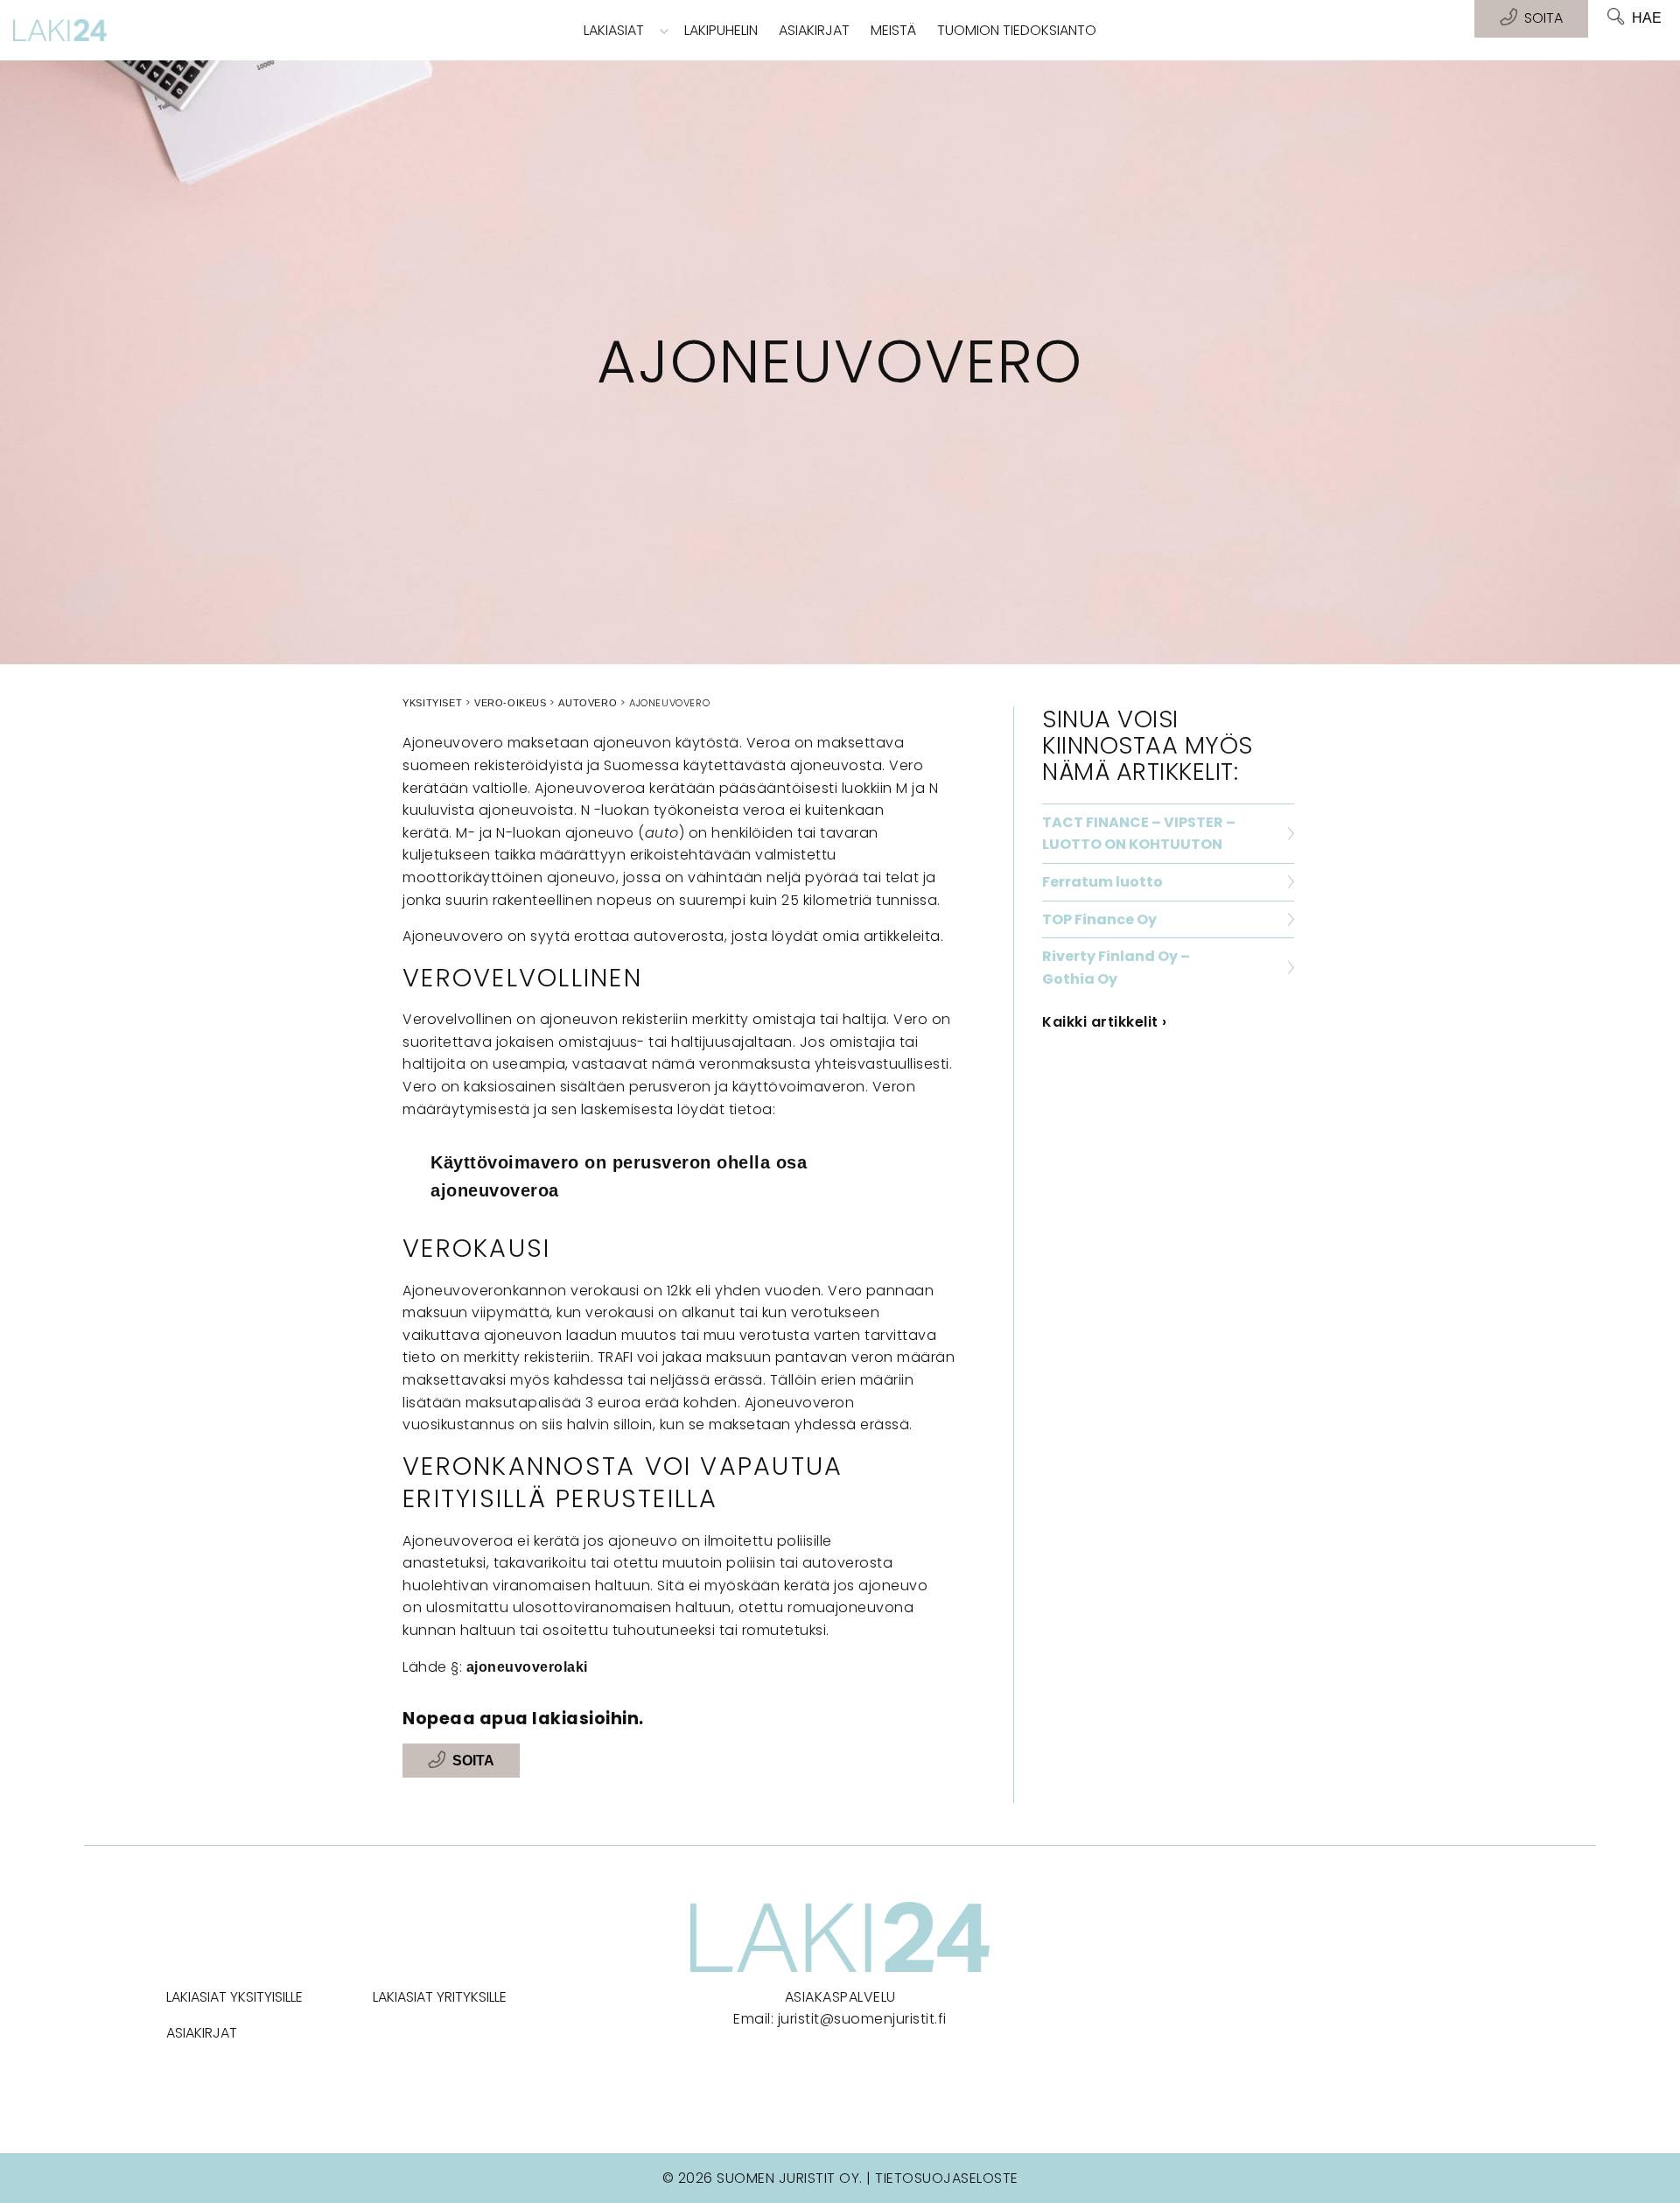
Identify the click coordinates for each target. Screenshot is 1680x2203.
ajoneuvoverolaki (527, 1667)
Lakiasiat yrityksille (440, 1997)
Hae (1647, 18)
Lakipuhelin (721, 30)
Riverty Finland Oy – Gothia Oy (1116, 968)
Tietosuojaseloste (947, 2178)
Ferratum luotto (1102, 882)
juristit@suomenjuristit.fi (862, 2019)
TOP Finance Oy (1099, 919)
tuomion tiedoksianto (1017, 30)
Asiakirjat (814, 30)
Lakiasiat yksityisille (234, 1997)
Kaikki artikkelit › (1105, 1022)
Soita (473, 1761)
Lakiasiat (614, 30)
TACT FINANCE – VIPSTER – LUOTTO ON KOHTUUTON (1139, 834)
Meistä (893, 30)
